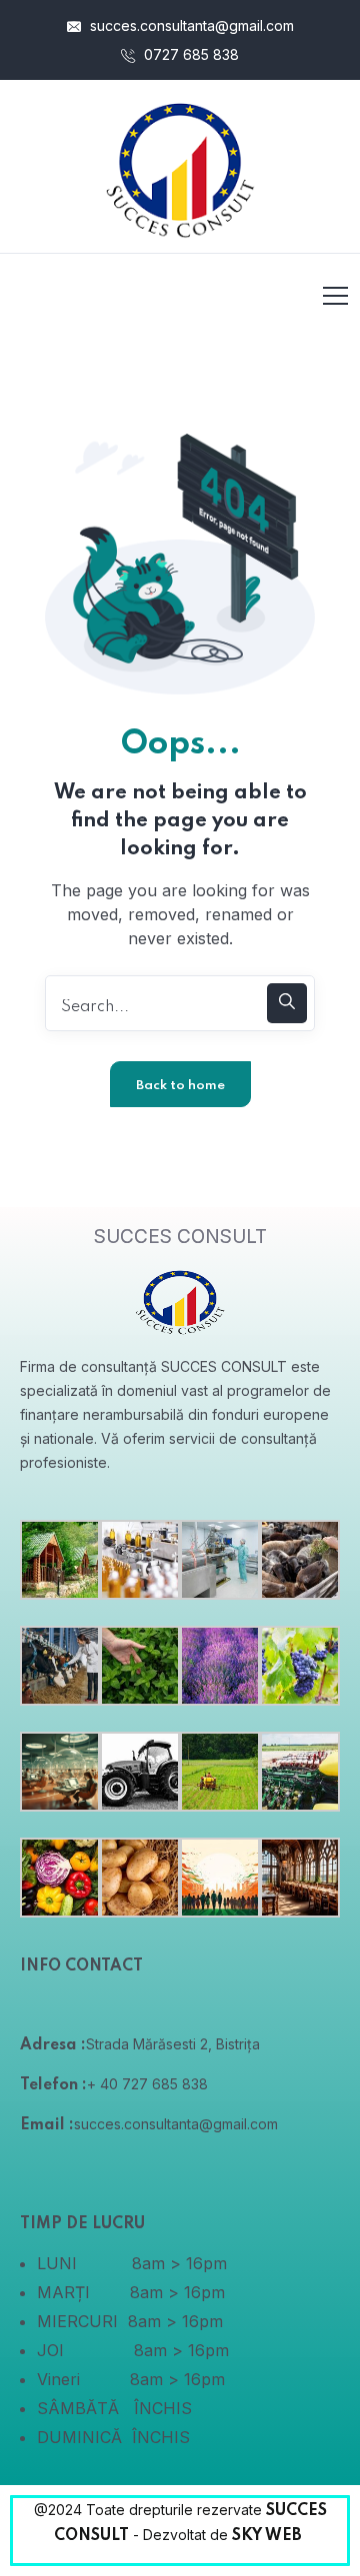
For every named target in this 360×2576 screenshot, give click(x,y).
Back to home (180, 1086)
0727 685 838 (189, 54)
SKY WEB (269, 2536)
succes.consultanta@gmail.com (190, 25)
